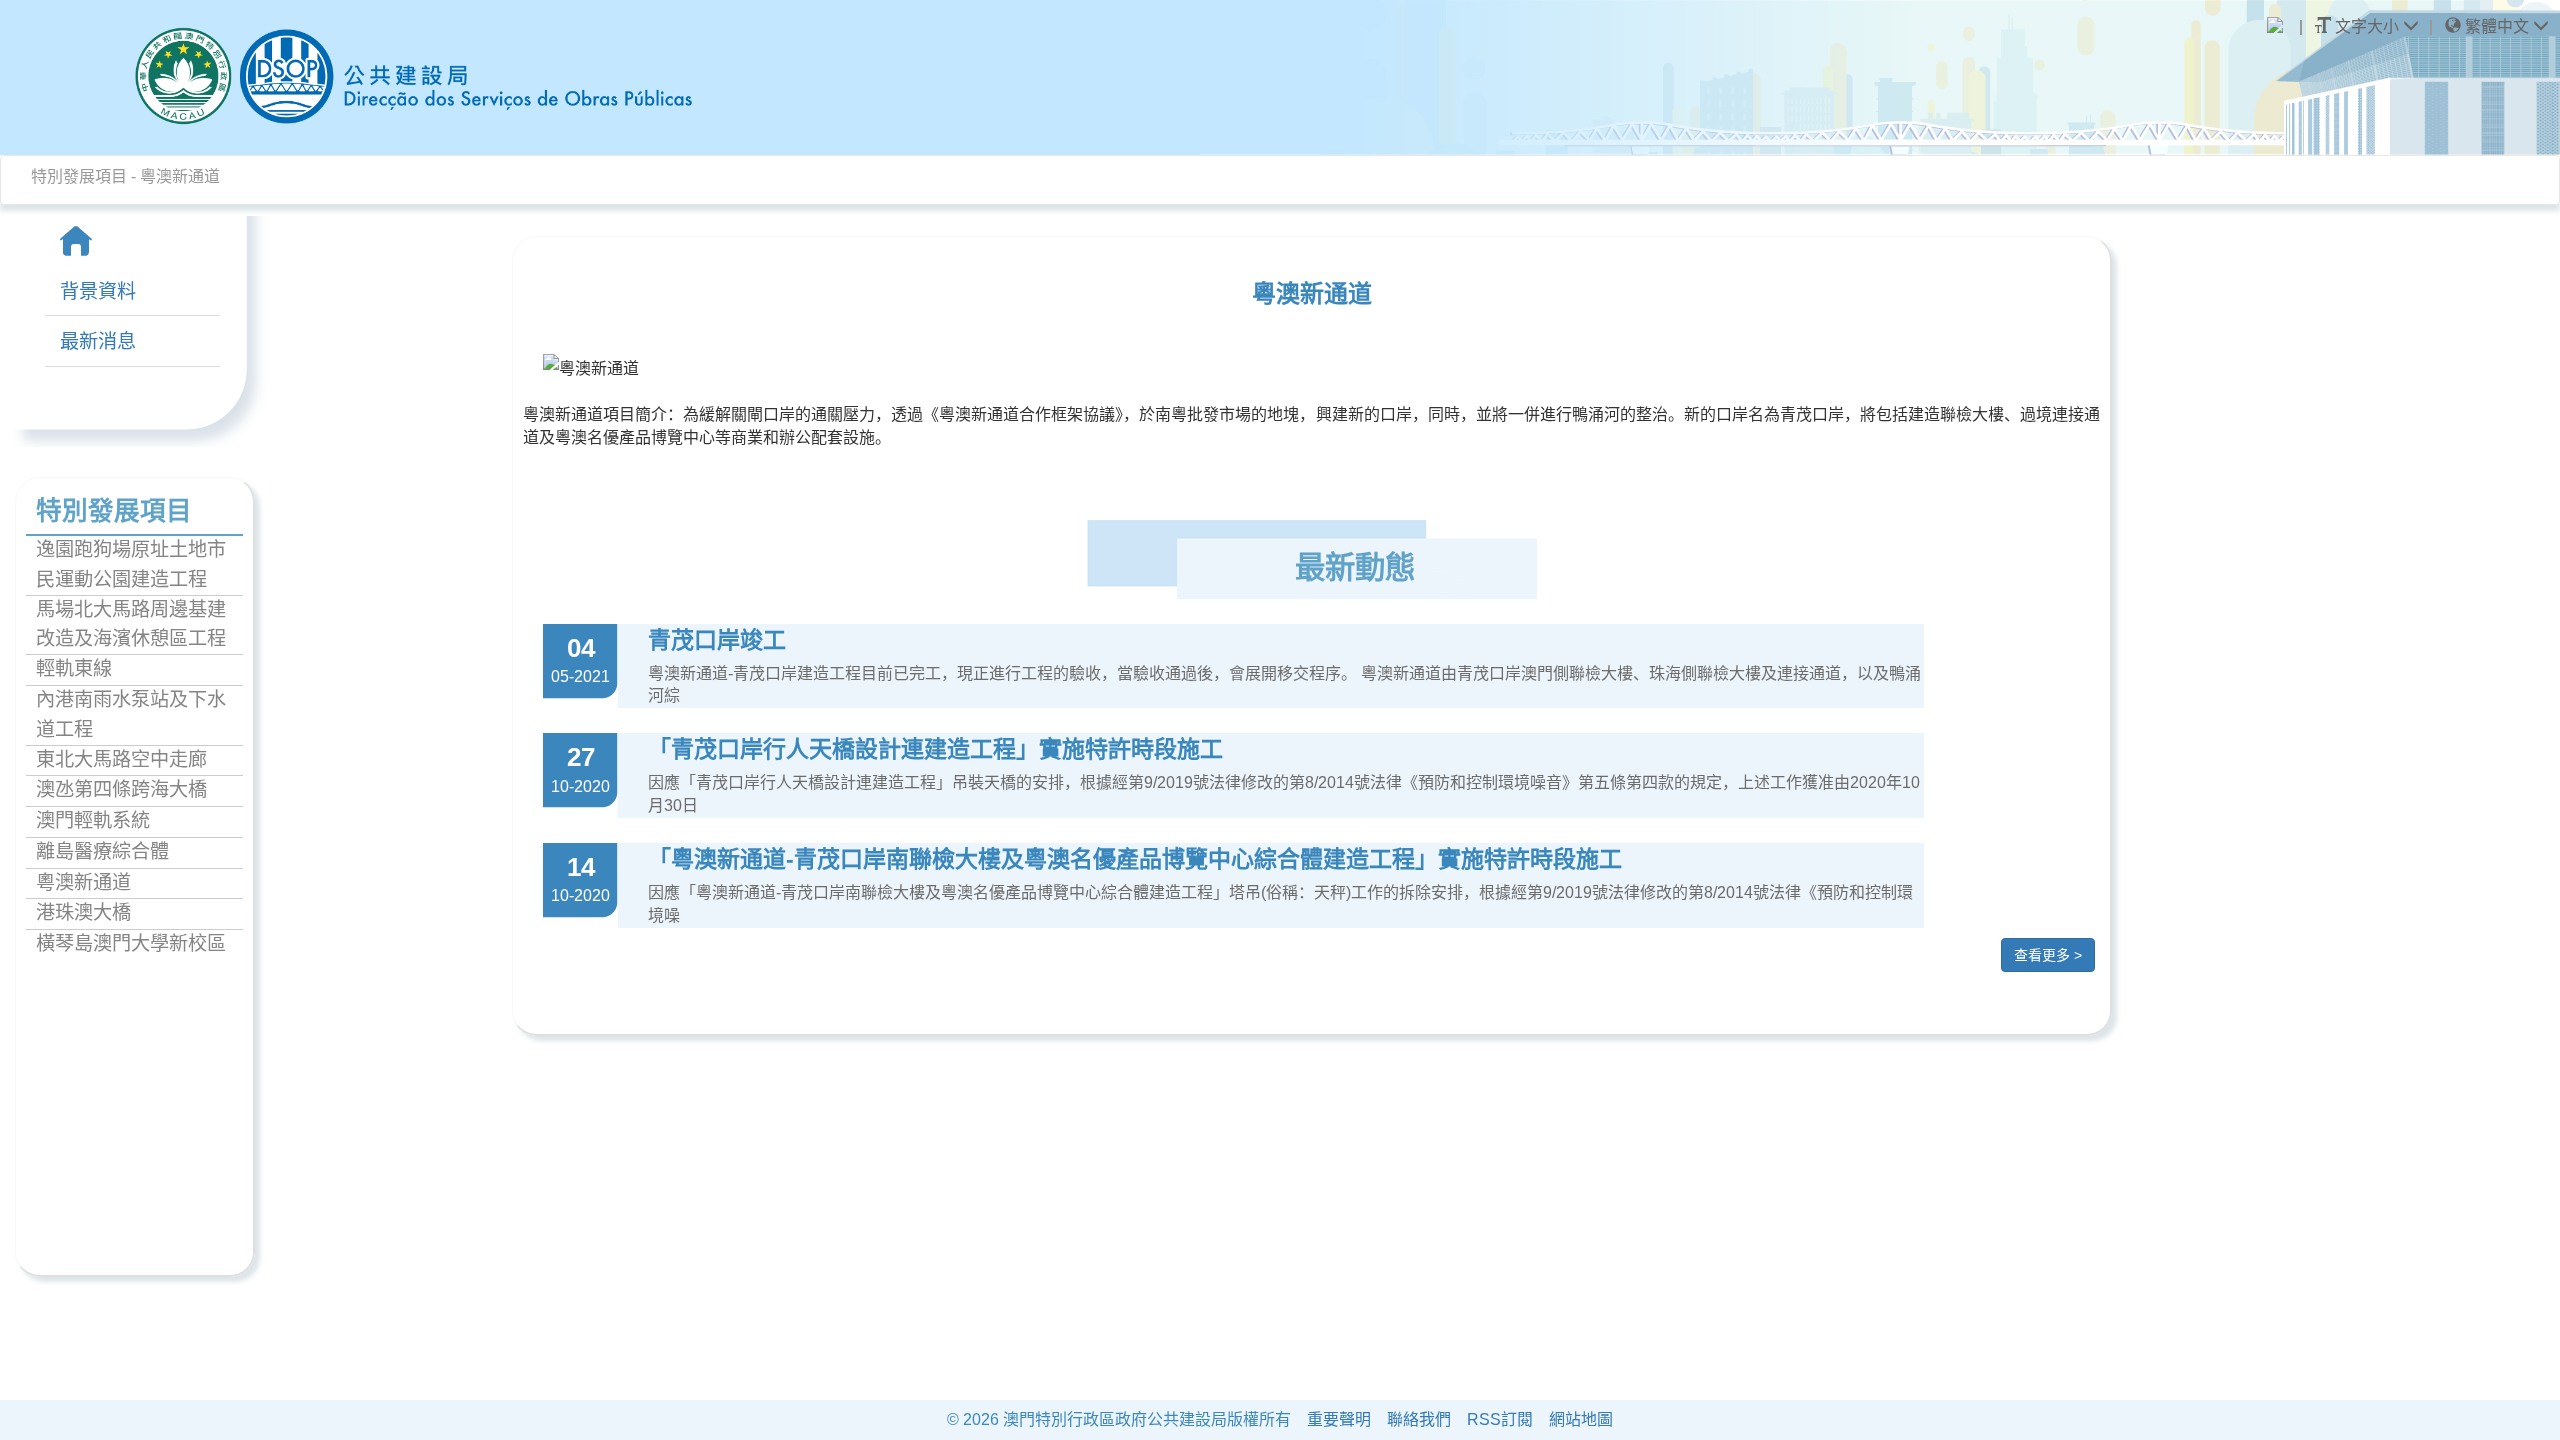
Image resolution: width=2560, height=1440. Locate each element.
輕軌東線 (74, 668)
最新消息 (98, 341)
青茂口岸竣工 (717, 640)
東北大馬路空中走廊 (121, 759)
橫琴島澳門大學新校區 (131, 943)
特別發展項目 (79, 176)
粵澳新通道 (83, 882)
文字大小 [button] (2367, 26)
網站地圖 (1581, 1419)
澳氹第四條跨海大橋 (121, 789)
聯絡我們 (1419, 1419)
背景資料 (98, 291)
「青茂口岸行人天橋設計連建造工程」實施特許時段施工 (935, 749)
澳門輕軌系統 (93, 820)
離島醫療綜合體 (102, 851)
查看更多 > (2048, 955)
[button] (2497, 27)
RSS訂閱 (1500, 1419)
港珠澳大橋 (83, 912)
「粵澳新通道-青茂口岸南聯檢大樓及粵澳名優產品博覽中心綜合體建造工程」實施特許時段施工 (1135, 859)
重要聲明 (1339, 1419)
